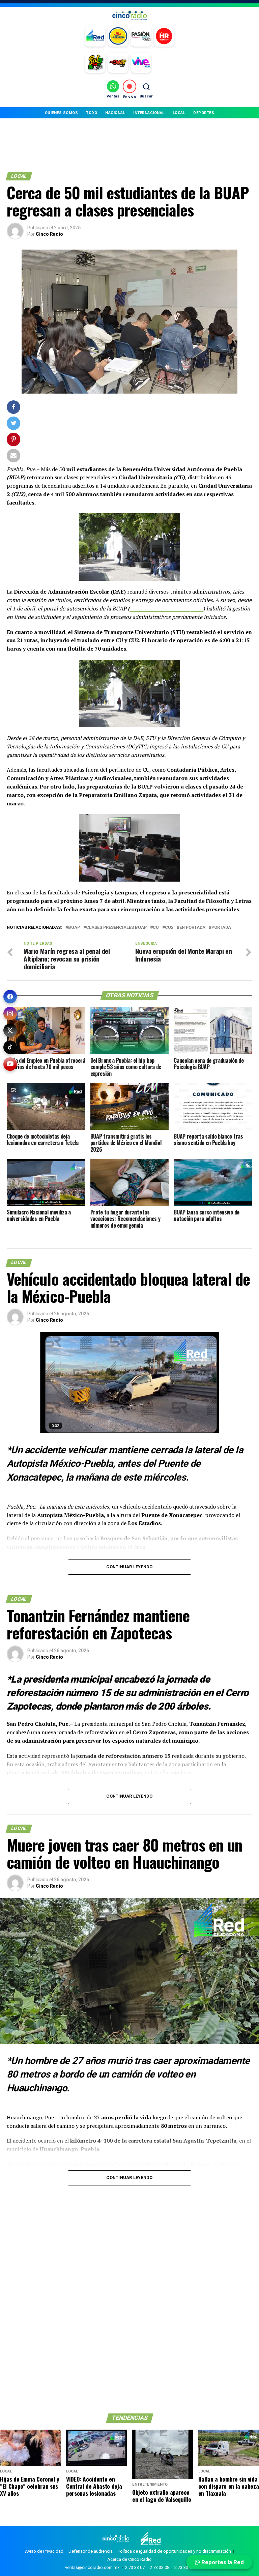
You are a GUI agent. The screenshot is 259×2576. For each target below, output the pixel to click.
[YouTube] (10, 1064)
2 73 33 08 (160, 2567)
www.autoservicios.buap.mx (166, 608)
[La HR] (164, 36)
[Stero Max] (118, 63)
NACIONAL (115, 113)
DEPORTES (204, 113)
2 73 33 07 (135, 2567)
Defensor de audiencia (91, 2551)
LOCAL (179, 113)
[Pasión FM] (141, 36)
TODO (92, 113)
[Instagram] (10, 1013)
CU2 (169, 928)
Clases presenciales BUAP (116, 928)
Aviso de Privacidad (44, 2551)
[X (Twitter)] (10, 1030)
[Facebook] (10, 997)
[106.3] (141, 63)
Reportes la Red (222, 2562)
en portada (192, 928)
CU (156, 928)
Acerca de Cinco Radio (129, 2559)
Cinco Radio (49, 234)
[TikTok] (10, 1047)
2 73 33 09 (184, 2567)
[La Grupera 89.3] (118, 36)
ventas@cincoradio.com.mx (92, 2567)
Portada (221, 928)
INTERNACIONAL (149, 113)
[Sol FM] (95, 63)
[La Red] (95, 36)
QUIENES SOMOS (62, 113)
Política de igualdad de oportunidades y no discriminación (174, 2551)
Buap (74, 928)
